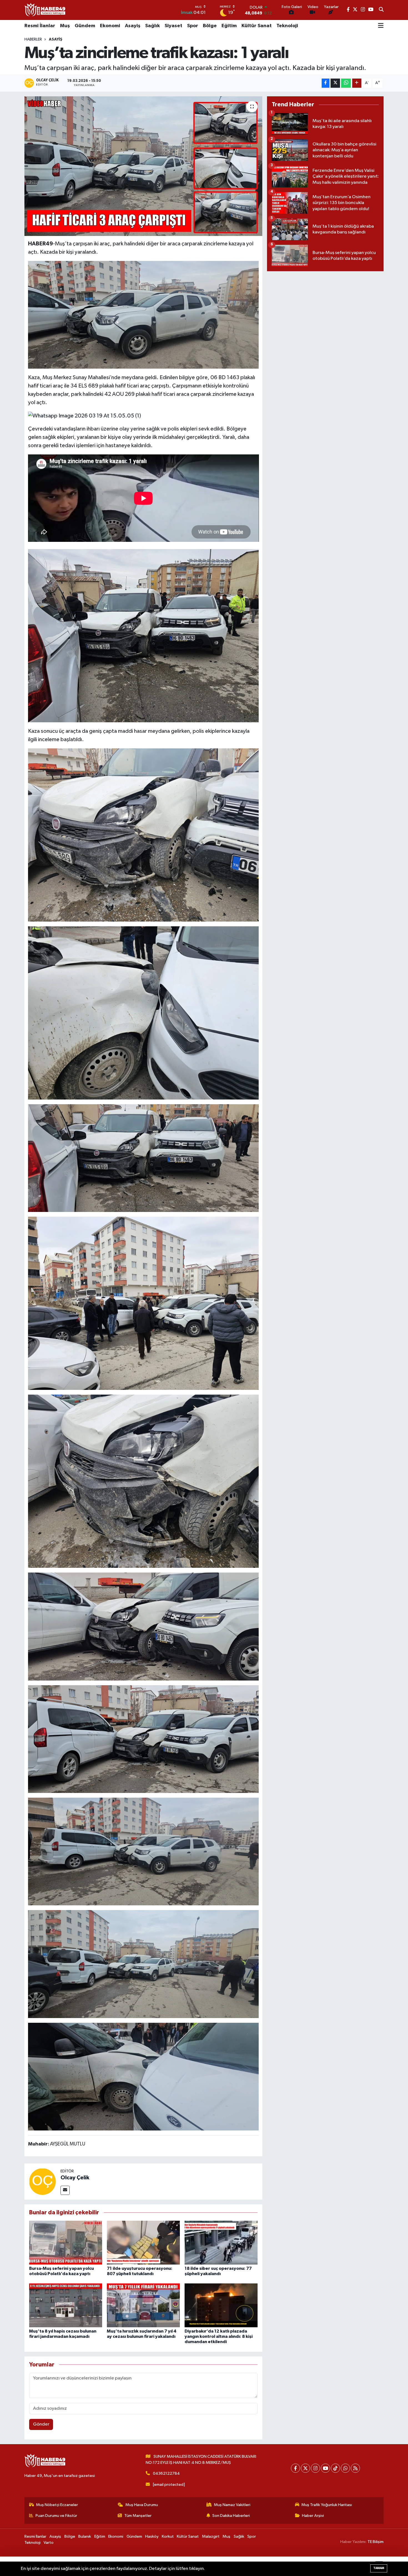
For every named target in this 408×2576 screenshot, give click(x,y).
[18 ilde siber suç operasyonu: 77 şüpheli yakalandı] (221, 2242)
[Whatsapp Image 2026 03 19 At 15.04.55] (143, 1013)
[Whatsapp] (345, 2468)
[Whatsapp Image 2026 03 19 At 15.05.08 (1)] (143, 1739)
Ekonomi (110, 26)
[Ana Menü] (381, 26)
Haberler (33, 39)
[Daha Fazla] (357, 83)
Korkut (168, 2536)
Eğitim (229, 26)
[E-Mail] (65, 2190)
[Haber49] (45, 10)
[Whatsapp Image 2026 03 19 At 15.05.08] (143, 1851)
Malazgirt (211, 2536)
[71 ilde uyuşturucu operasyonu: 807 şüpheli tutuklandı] (143, 2242)
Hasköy (152, 2536)
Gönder (41, 2424)
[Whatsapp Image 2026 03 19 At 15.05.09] (143, 1626)
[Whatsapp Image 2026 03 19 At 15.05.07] (143, 2076)
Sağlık (153, 26)
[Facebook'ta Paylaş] (326, 83)
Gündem (85, 26)
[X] (305, 2468)
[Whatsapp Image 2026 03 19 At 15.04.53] (143, 1158)
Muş (65, 26)
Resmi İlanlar (40, 26)
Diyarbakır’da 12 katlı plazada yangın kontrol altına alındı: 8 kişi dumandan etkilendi (219, 2336)
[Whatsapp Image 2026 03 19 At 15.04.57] (143, 1481)
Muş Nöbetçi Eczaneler (57, 2505)
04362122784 (166, 2473)
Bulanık (85, 2536)
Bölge (210, 26)
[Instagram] (315, 2468)
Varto (49, 2543)
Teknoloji (287, 26)
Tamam (379, 2568)
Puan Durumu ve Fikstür (56, 2516)
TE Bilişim (376, 2542)
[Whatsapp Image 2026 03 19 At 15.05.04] (143, 315)
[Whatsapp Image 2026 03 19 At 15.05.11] (143, 1964)
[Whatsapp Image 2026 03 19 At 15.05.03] (143, 1303)
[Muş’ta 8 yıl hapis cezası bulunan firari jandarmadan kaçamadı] (66, 2305)
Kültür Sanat (257, 26)
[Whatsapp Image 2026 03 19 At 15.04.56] (143, 835)
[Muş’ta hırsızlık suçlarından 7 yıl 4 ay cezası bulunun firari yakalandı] (143, 2305)
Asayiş (133, 26)
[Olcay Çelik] (42, 2181)
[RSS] (355, 2468)
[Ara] (381, 10)
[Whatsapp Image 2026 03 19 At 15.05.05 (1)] (85, 416)
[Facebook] (295, 2468)
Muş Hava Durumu (142, 2505)
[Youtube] (325, 2468)
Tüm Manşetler (138, 2516)
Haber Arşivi (313, 2516)
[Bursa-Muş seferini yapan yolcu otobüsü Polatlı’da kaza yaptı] (66, 2242)
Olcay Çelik (75, 2178)
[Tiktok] (335, 2468)
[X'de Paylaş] (335, 83)
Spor (193, 26)
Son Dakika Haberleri (231, 2516)
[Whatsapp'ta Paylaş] (346, 83)
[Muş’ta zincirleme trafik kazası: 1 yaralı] (143, 166)
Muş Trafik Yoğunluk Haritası (327, 2505)
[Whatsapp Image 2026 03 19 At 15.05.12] (143, 635)
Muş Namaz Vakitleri (232, 2505)
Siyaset (173, 26)
